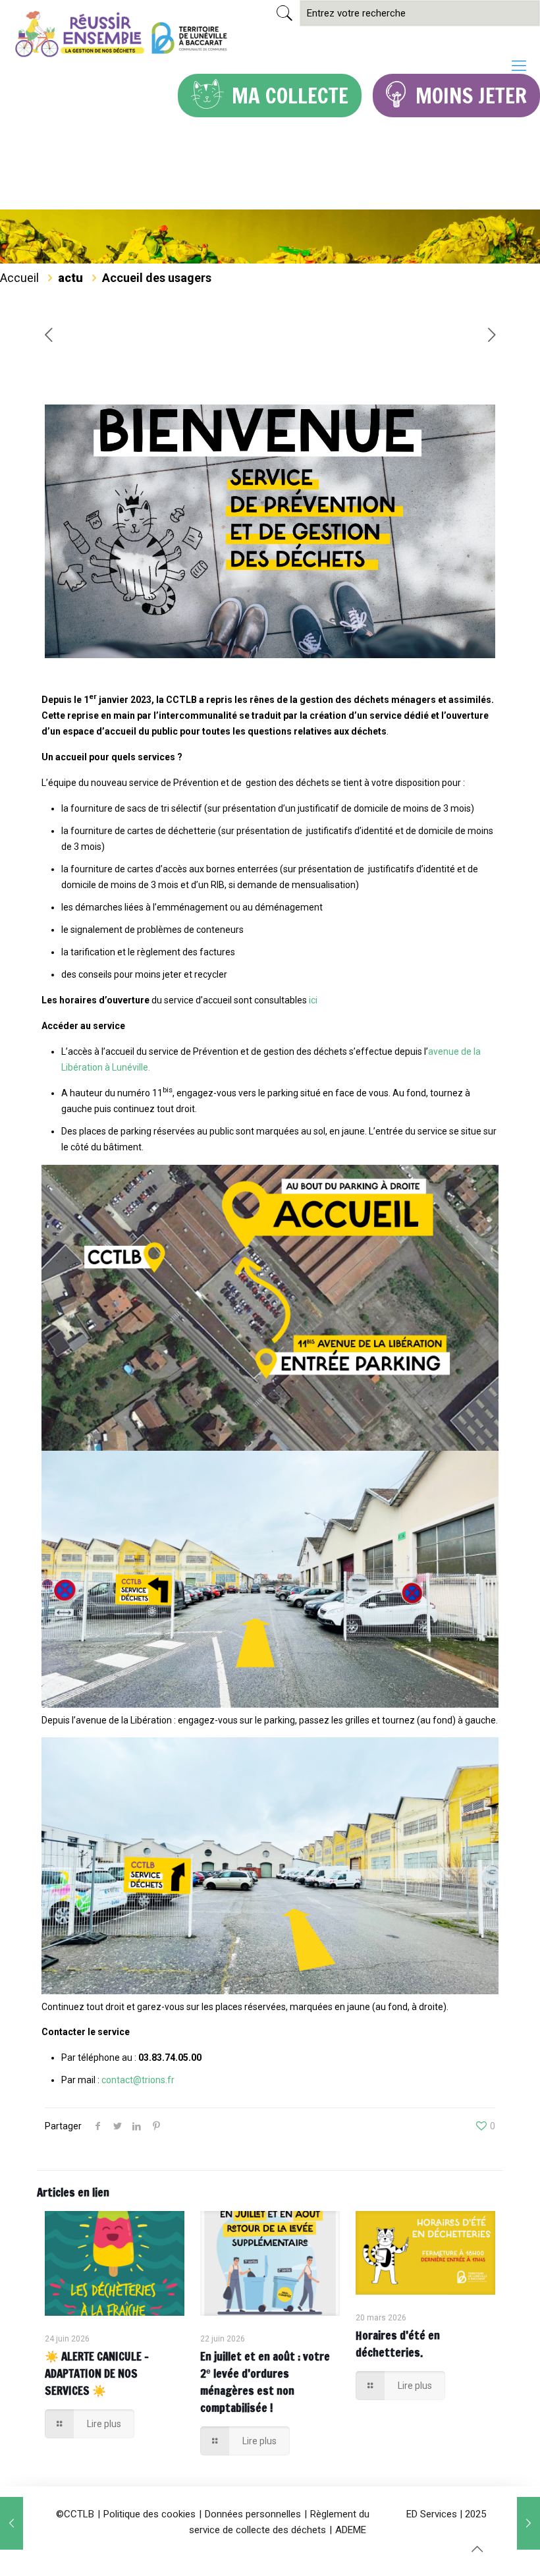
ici (313, 1000)
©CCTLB (75, 2514)
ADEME (351, 2530)
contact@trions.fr (138, 2080)
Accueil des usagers (157, 278)
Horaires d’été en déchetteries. (398, 2344)
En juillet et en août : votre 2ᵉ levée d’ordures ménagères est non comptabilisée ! (265, 2382)
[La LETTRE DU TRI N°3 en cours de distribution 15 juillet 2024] (12, 2523)
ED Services (432, 2514)
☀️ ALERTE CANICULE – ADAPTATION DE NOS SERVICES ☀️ (97, 2373)
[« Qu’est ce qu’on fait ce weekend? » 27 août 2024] (528, 2523)
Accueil (19, 278)
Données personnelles (253, 2514)
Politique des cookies (149, 2514)
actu (70, 278)
